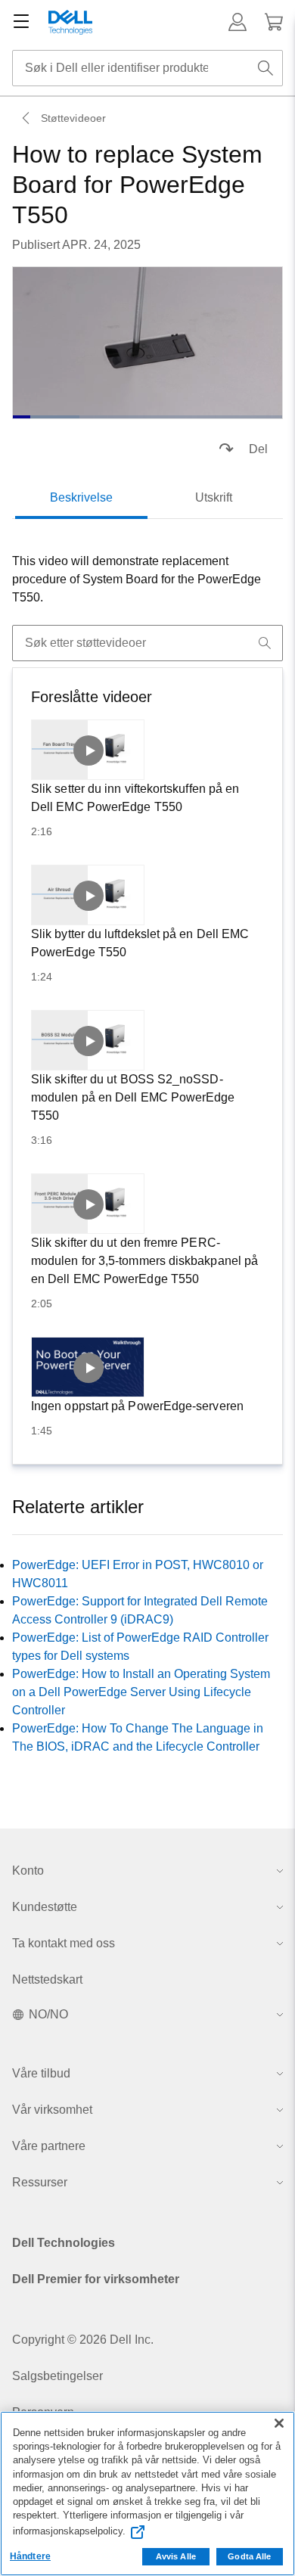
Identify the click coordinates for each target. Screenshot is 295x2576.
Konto (28, 1871)
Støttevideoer (73, 118)
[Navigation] (21, 22)
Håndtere (30, 2556)
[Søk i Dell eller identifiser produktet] (265, 68)
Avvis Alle (176, 2556)
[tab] (81, 498)
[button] (238, 22)
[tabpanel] (147, 580)
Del (258, 449)
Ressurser (40, 2182)
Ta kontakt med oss (64, 1943)
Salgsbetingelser (57, 2376)
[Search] (265, 643)
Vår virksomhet (52, 2110)
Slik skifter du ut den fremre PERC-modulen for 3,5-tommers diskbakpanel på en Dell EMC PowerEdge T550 (144, 1261)
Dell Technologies (64, 2243)
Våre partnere (49, 2146)
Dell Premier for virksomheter (96, 2279)
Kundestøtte (45, 1907)
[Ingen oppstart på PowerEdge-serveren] (88, 1367)
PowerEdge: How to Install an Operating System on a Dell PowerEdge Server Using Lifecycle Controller (141, 1692)
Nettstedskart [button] (47, 1979)
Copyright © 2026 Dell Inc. (83, 2340)
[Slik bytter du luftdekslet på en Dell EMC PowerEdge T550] (88, 895)
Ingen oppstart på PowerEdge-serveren (137, 1406)
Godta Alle (249, 2556)
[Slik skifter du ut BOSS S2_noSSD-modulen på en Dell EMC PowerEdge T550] (88, 1040)
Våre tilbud (41, 2073)
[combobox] (147, 68)
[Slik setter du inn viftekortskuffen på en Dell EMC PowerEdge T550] (88, 750)
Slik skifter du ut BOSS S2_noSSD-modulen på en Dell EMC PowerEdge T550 (133, 1097)
